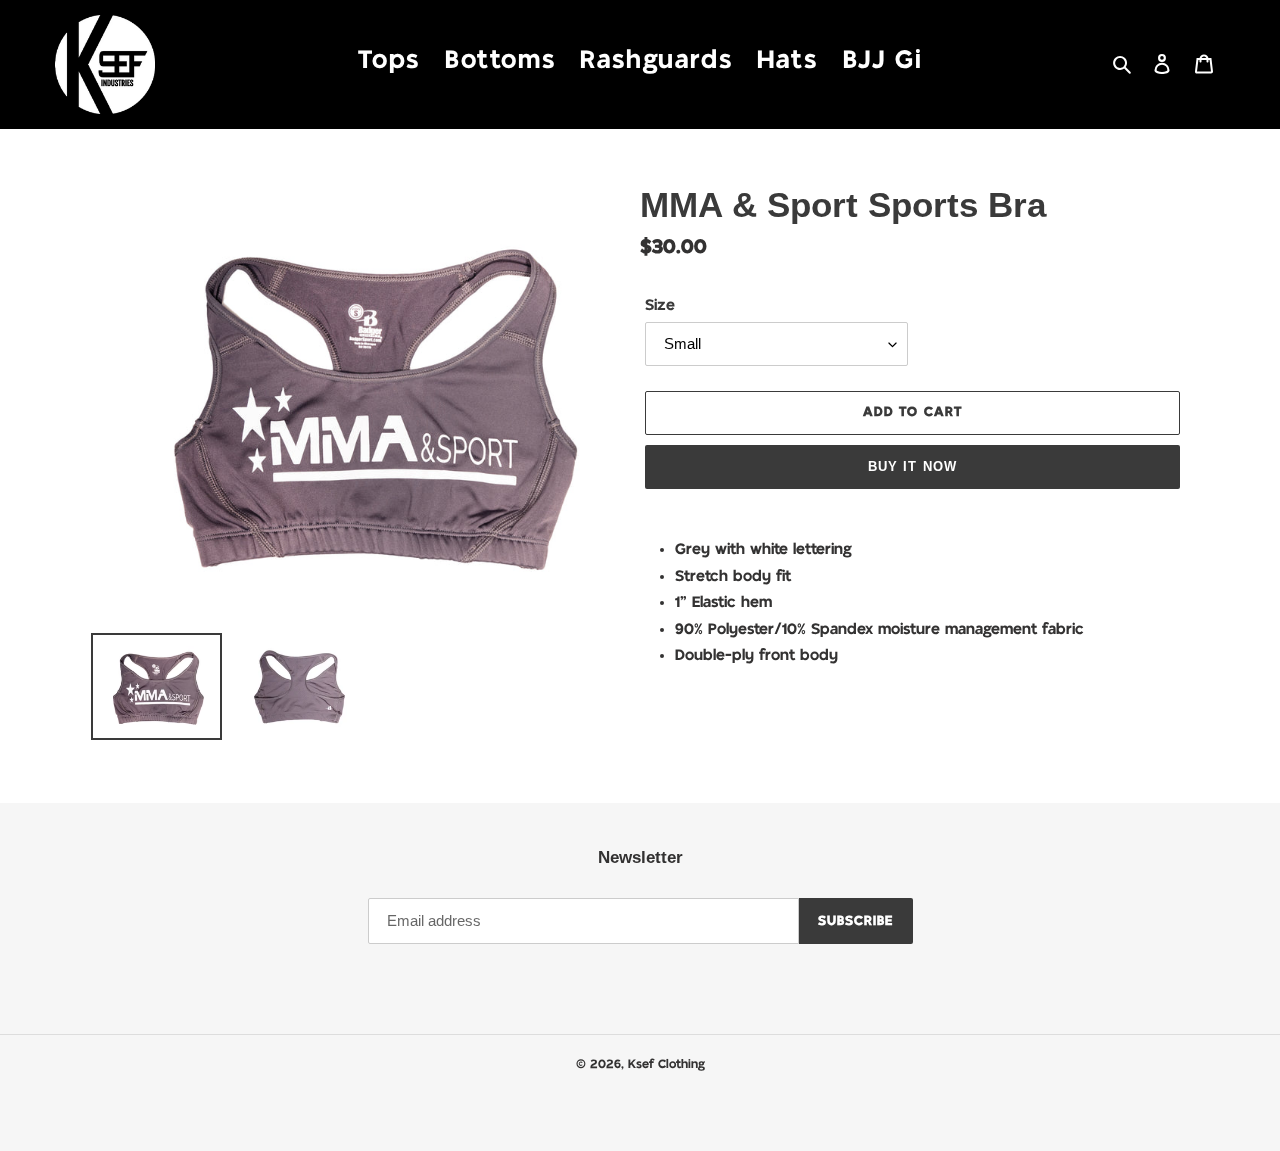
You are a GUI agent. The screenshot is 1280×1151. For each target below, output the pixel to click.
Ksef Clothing (666, 1064)
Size (660, 305)
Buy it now (912, 466)
